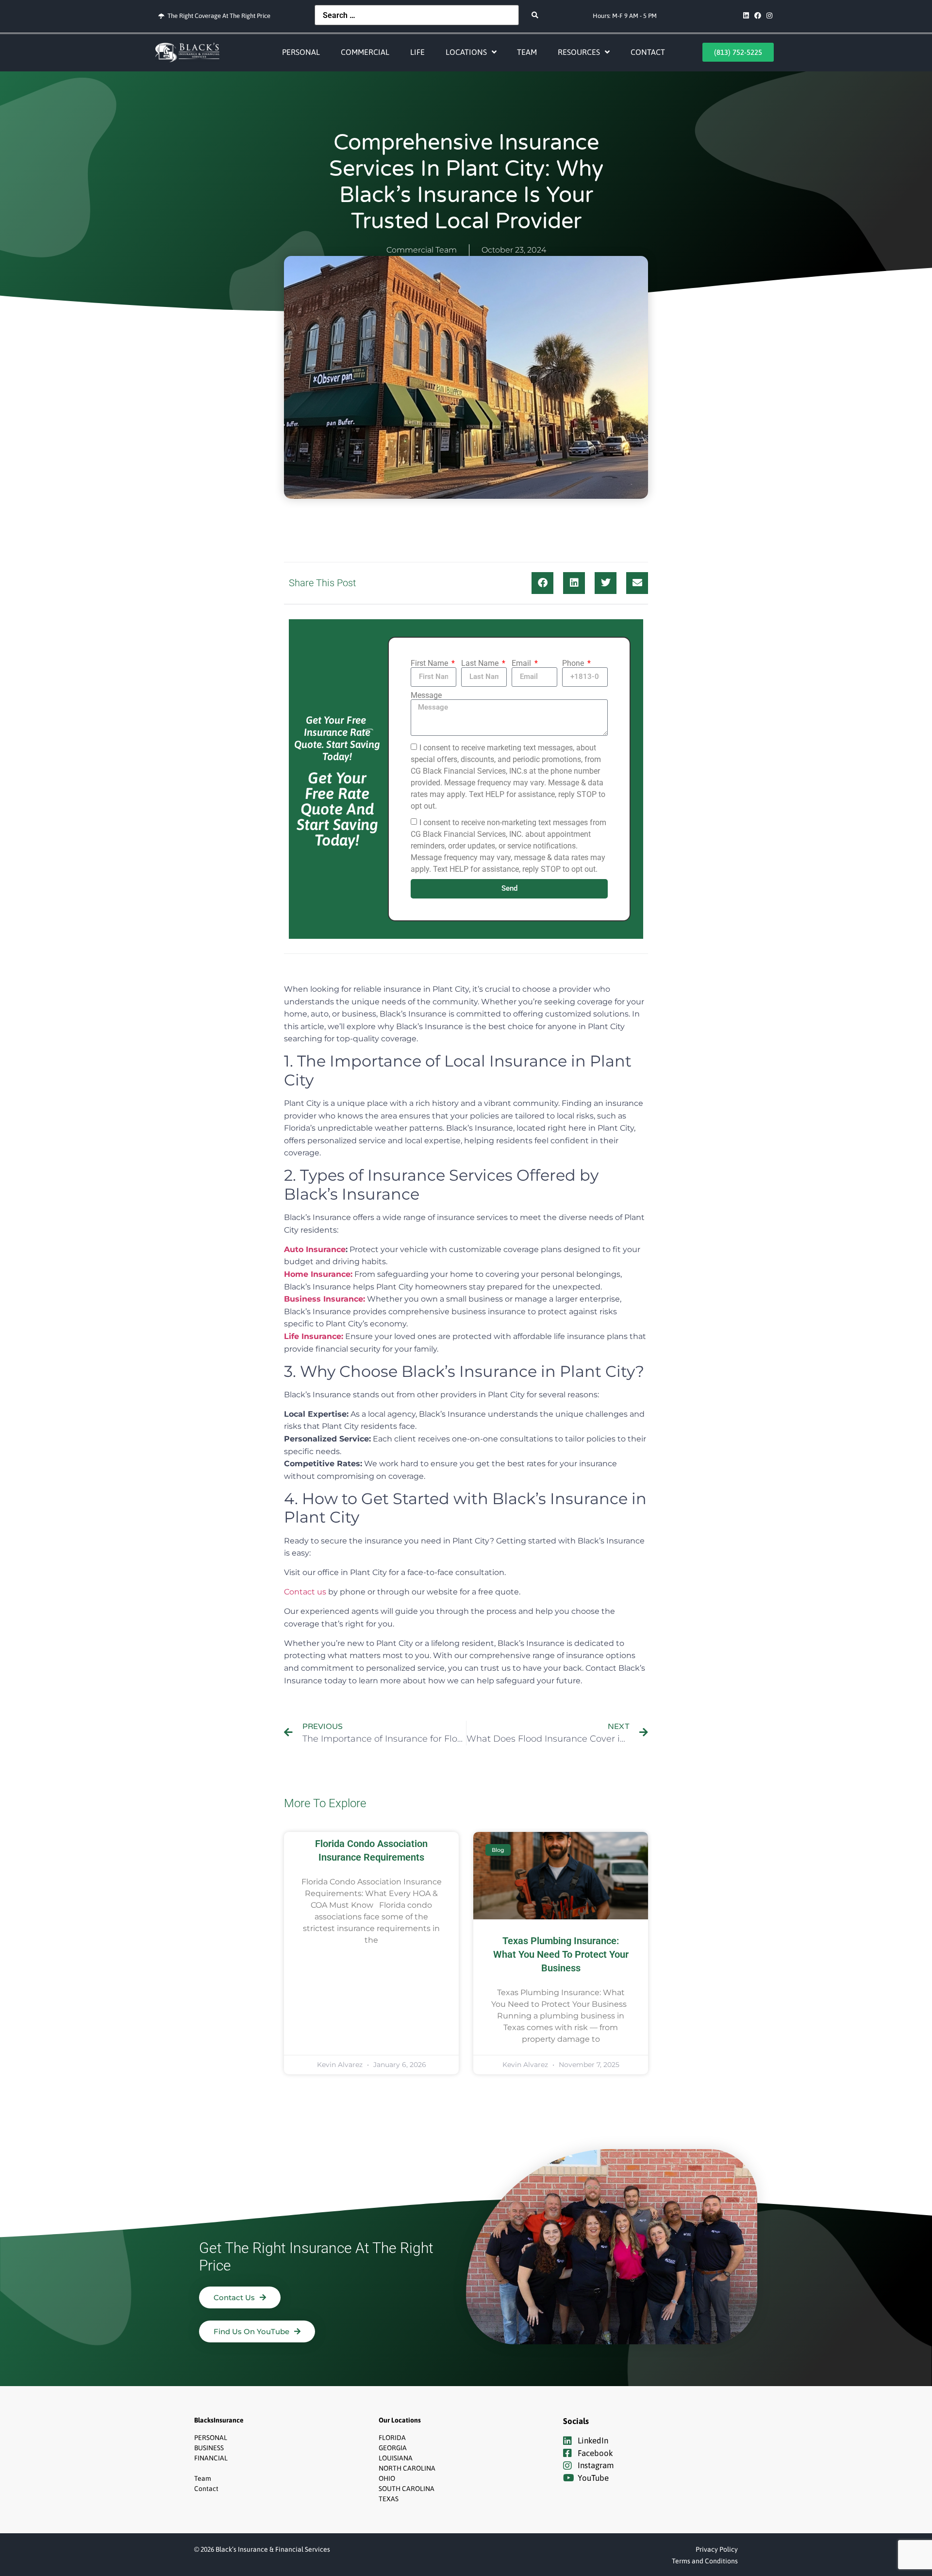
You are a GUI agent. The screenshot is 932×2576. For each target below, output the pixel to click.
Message (426, 695)
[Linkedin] (746, 16)
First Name (430, 663)
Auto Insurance (315, 1249)
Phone (574, 663)
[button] (542, 583)
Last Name (481, 663)
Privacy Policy (717, 2549)
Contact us (305, 1592)
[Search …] (417, 15)
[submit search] (535, 15)
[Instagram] (769, 16)
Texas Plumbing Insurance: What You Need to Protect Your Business (561, 1954)
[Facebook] (758, 16)
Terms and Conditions (705, 2561)
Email (522, 663)
